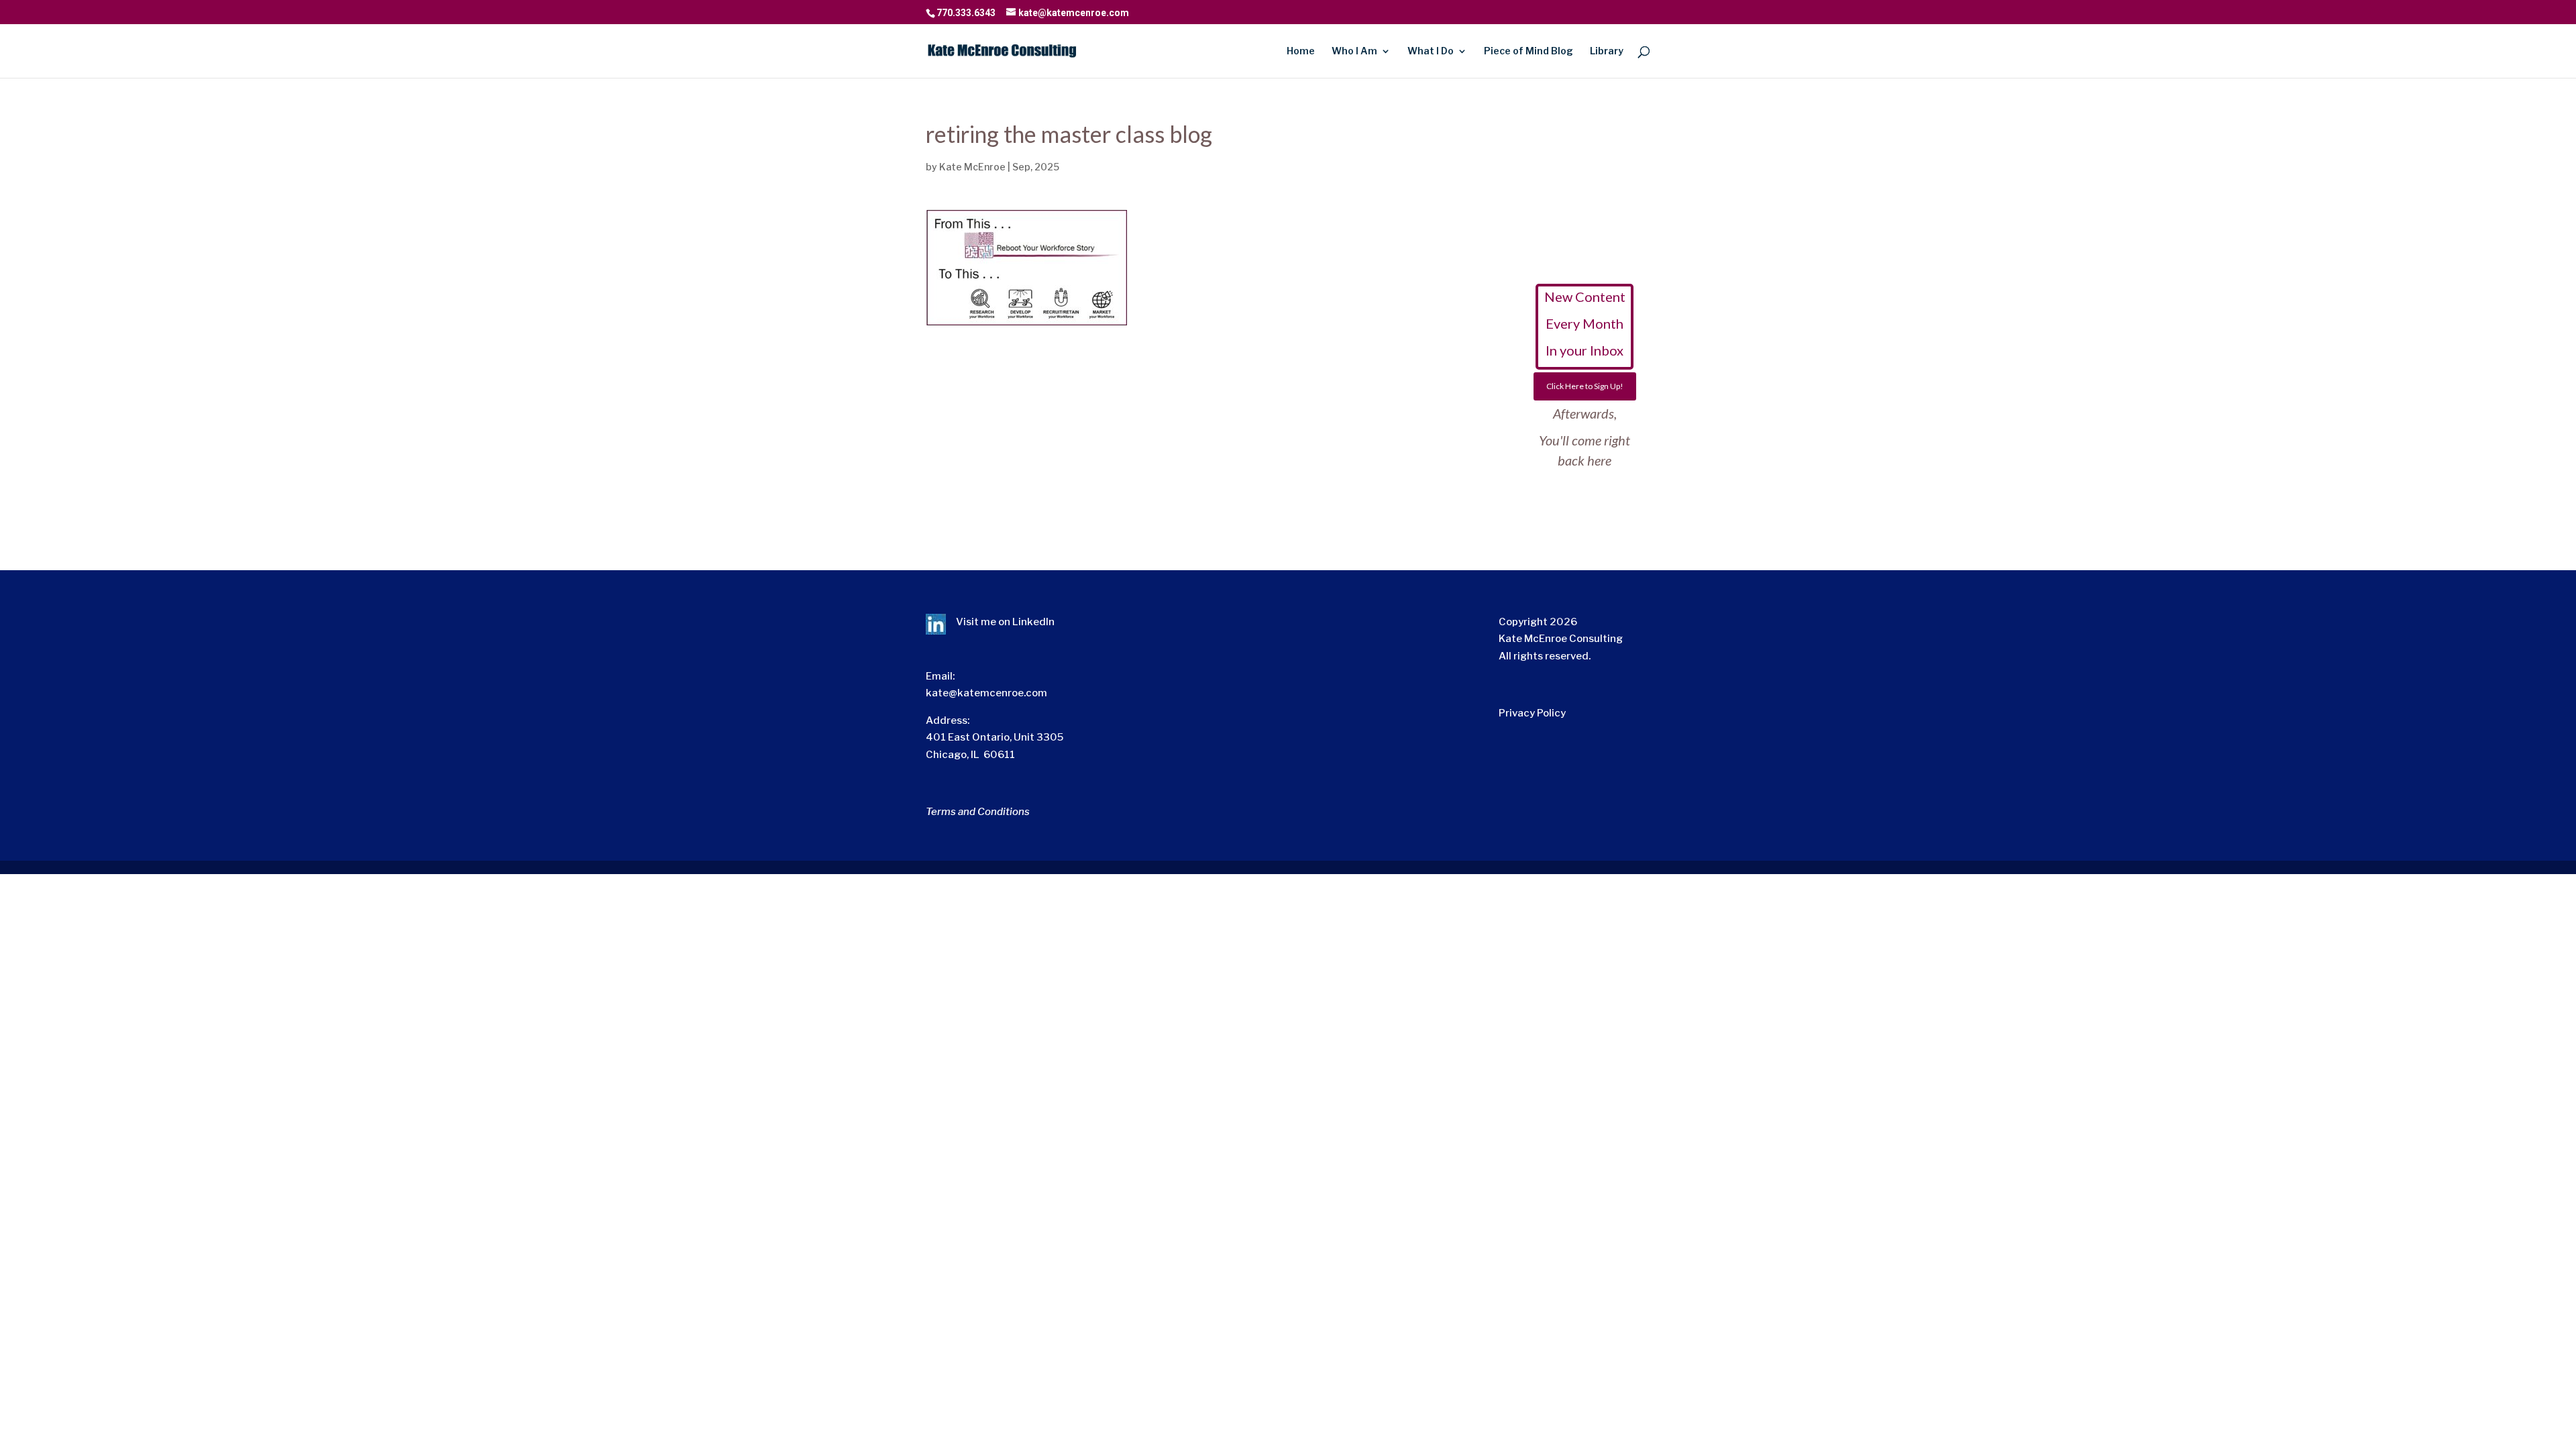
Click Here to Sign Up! (1585, 386)
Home (1301, 51)
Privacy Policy (1532, 713)
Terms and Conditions (978, 812)
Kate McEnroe (972, 167)
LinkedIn (1033, 622)
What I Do (1431, 51)
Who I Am (1354, 51)
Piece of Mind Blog (1528, 51)
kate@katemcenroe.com (986, 693)
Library (1607, 51)
